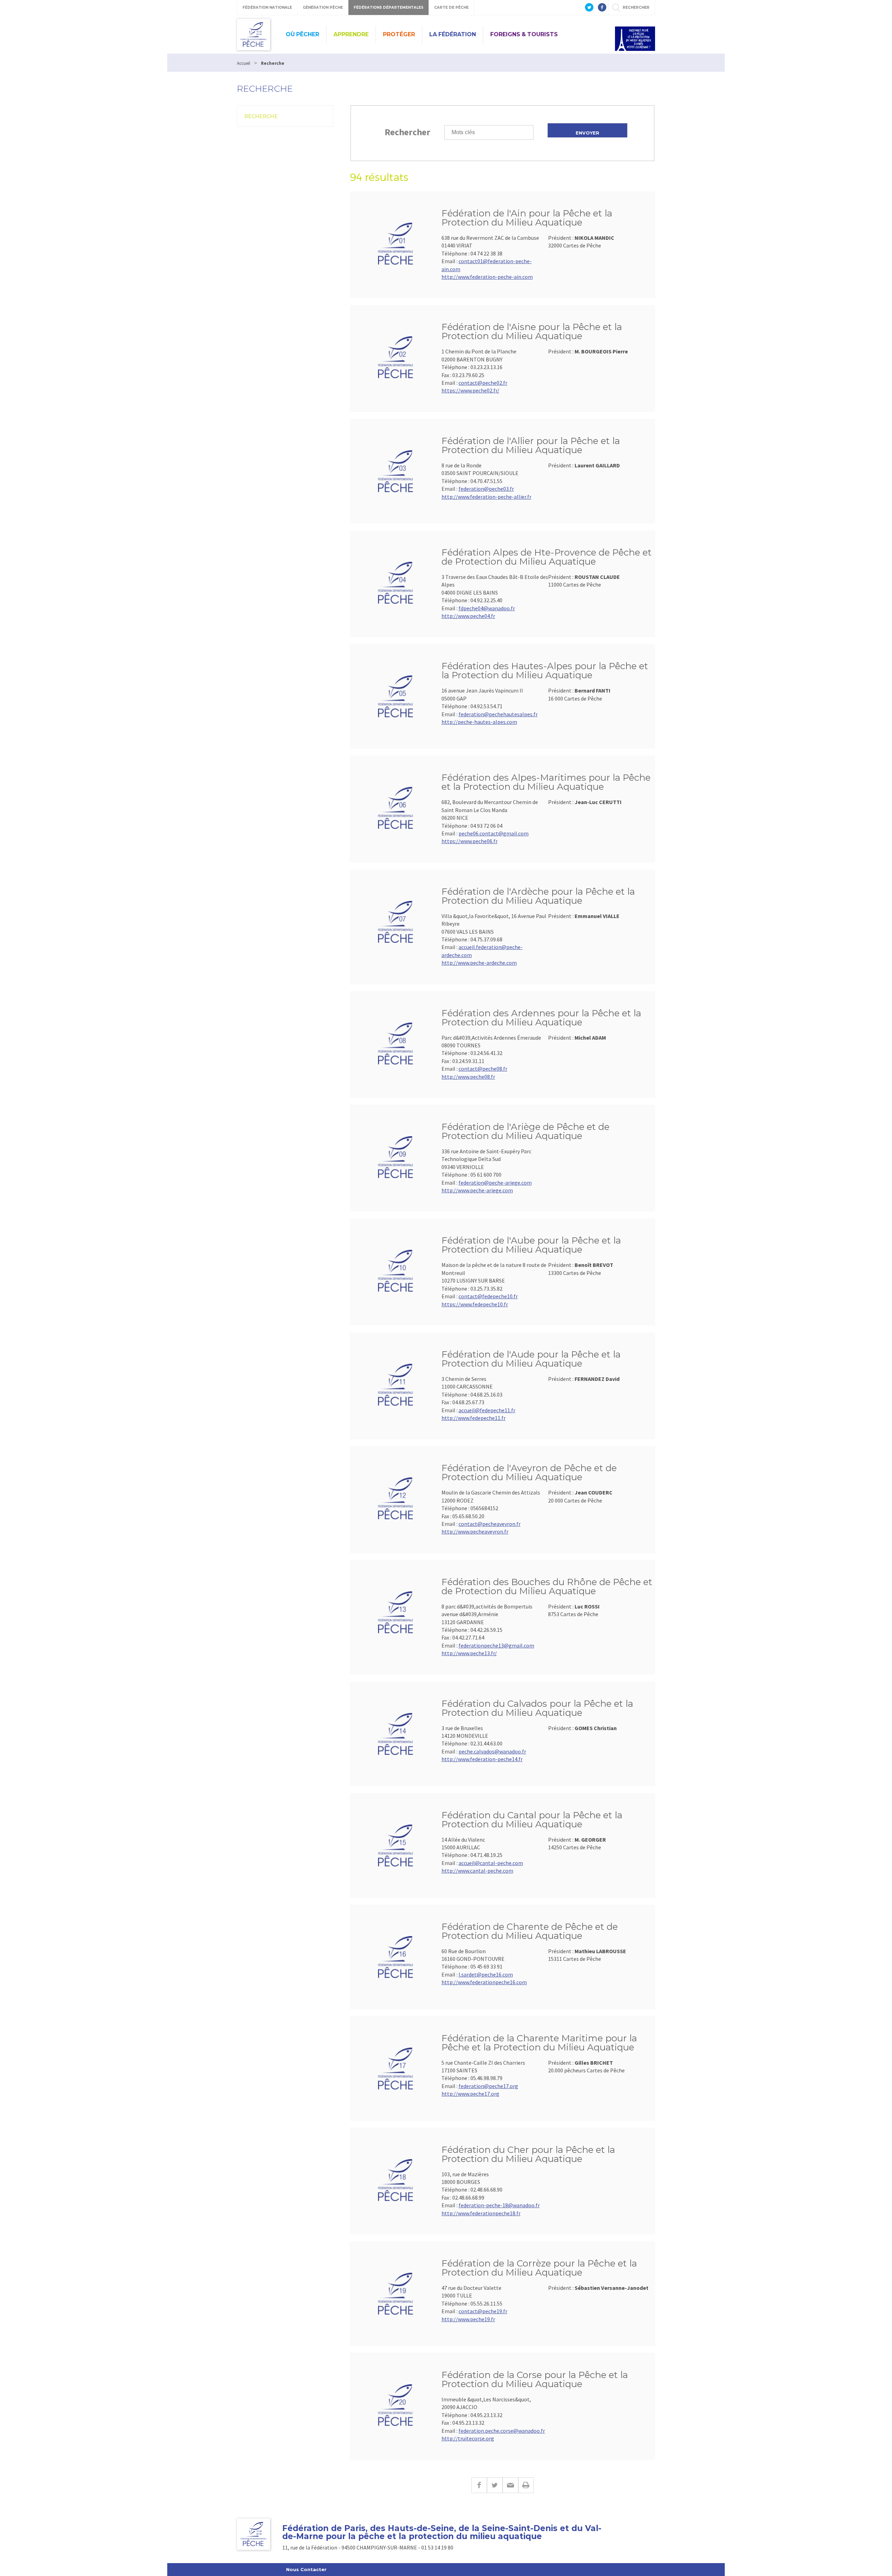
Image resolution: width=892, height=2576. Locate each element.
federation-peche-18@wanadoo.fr (499, 2205)
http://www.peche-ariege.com (477, 1190)
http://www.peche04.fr (468, 616)
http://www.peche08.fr (468, 1077)
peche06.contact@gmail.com (494, 833)
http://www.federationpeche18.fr (481, 2213)
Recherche (261, 116)
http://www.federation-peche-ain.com (487, 277)
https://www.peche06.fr (470, 841)
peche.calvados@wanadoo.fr (492, 1751)
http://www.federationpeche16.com (484, 1982)
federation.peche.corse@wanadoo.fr (502, 2431)
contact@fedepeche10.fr (488, 1296)
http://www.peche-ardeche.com (479, 963)
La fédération (453, 34)
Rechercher (407, 132)
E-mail (510, 2485)
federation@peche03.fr (486, 489)
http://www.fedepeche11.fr (474, 1418)
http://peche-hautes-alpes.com (479, 722)
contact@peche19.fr (483, 2311)
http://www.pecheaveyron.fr (475, 1531)
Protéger (399, 34)
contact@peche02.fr (483, 383)
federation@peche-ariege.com (495, 1183)
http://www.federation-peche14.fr (482, 1759)
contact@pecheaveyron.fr (490, 1524)
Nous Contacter (306, 2569)
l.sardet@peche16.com (486, 1974)
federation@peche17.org (488, 2086)
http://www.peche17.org (470, 2094)
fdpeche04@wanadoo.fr (487, 608)
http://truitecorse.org (468, 2438)
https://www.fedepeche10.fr (475, 1304)
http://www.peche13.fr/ (469, 1653)
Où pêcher (302, 34)
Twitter (495, 2485)
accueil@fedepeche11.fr (487, 1410)
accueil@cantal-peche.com (491, 1863)
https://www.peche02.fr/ (470, 390)
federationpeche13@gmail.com (496, 1645)
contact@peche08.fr (483, 1069)
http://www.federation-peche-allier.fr (486, 497)
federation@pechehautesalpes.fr (498, 714)
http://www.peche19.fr (468, 2319)
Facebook (479, 2485)
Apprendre (351, 34)
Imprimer (526, 2485)
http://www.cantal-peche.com (477, 1871)
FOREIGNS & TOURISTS (524, 34)
